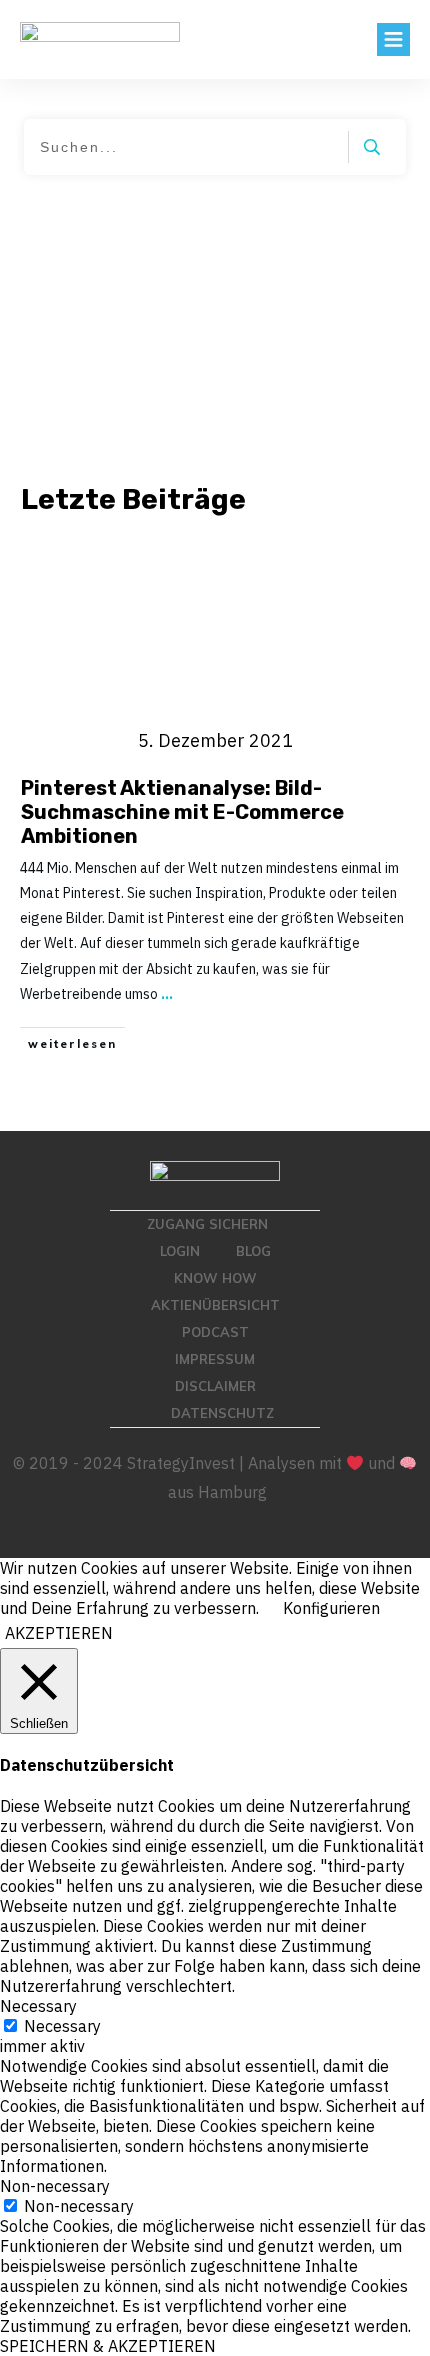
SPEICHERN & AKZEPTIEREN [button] (108, 2346)
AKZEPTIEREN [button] (59, 1633)
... (167, 994)
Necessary (62, 2026)
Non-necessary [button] (55, 2186)
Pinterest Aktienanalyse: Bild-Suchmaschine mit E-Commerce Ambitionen (182, 812)
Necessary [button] (38, 2006)
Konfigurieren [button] (331, 1608)
